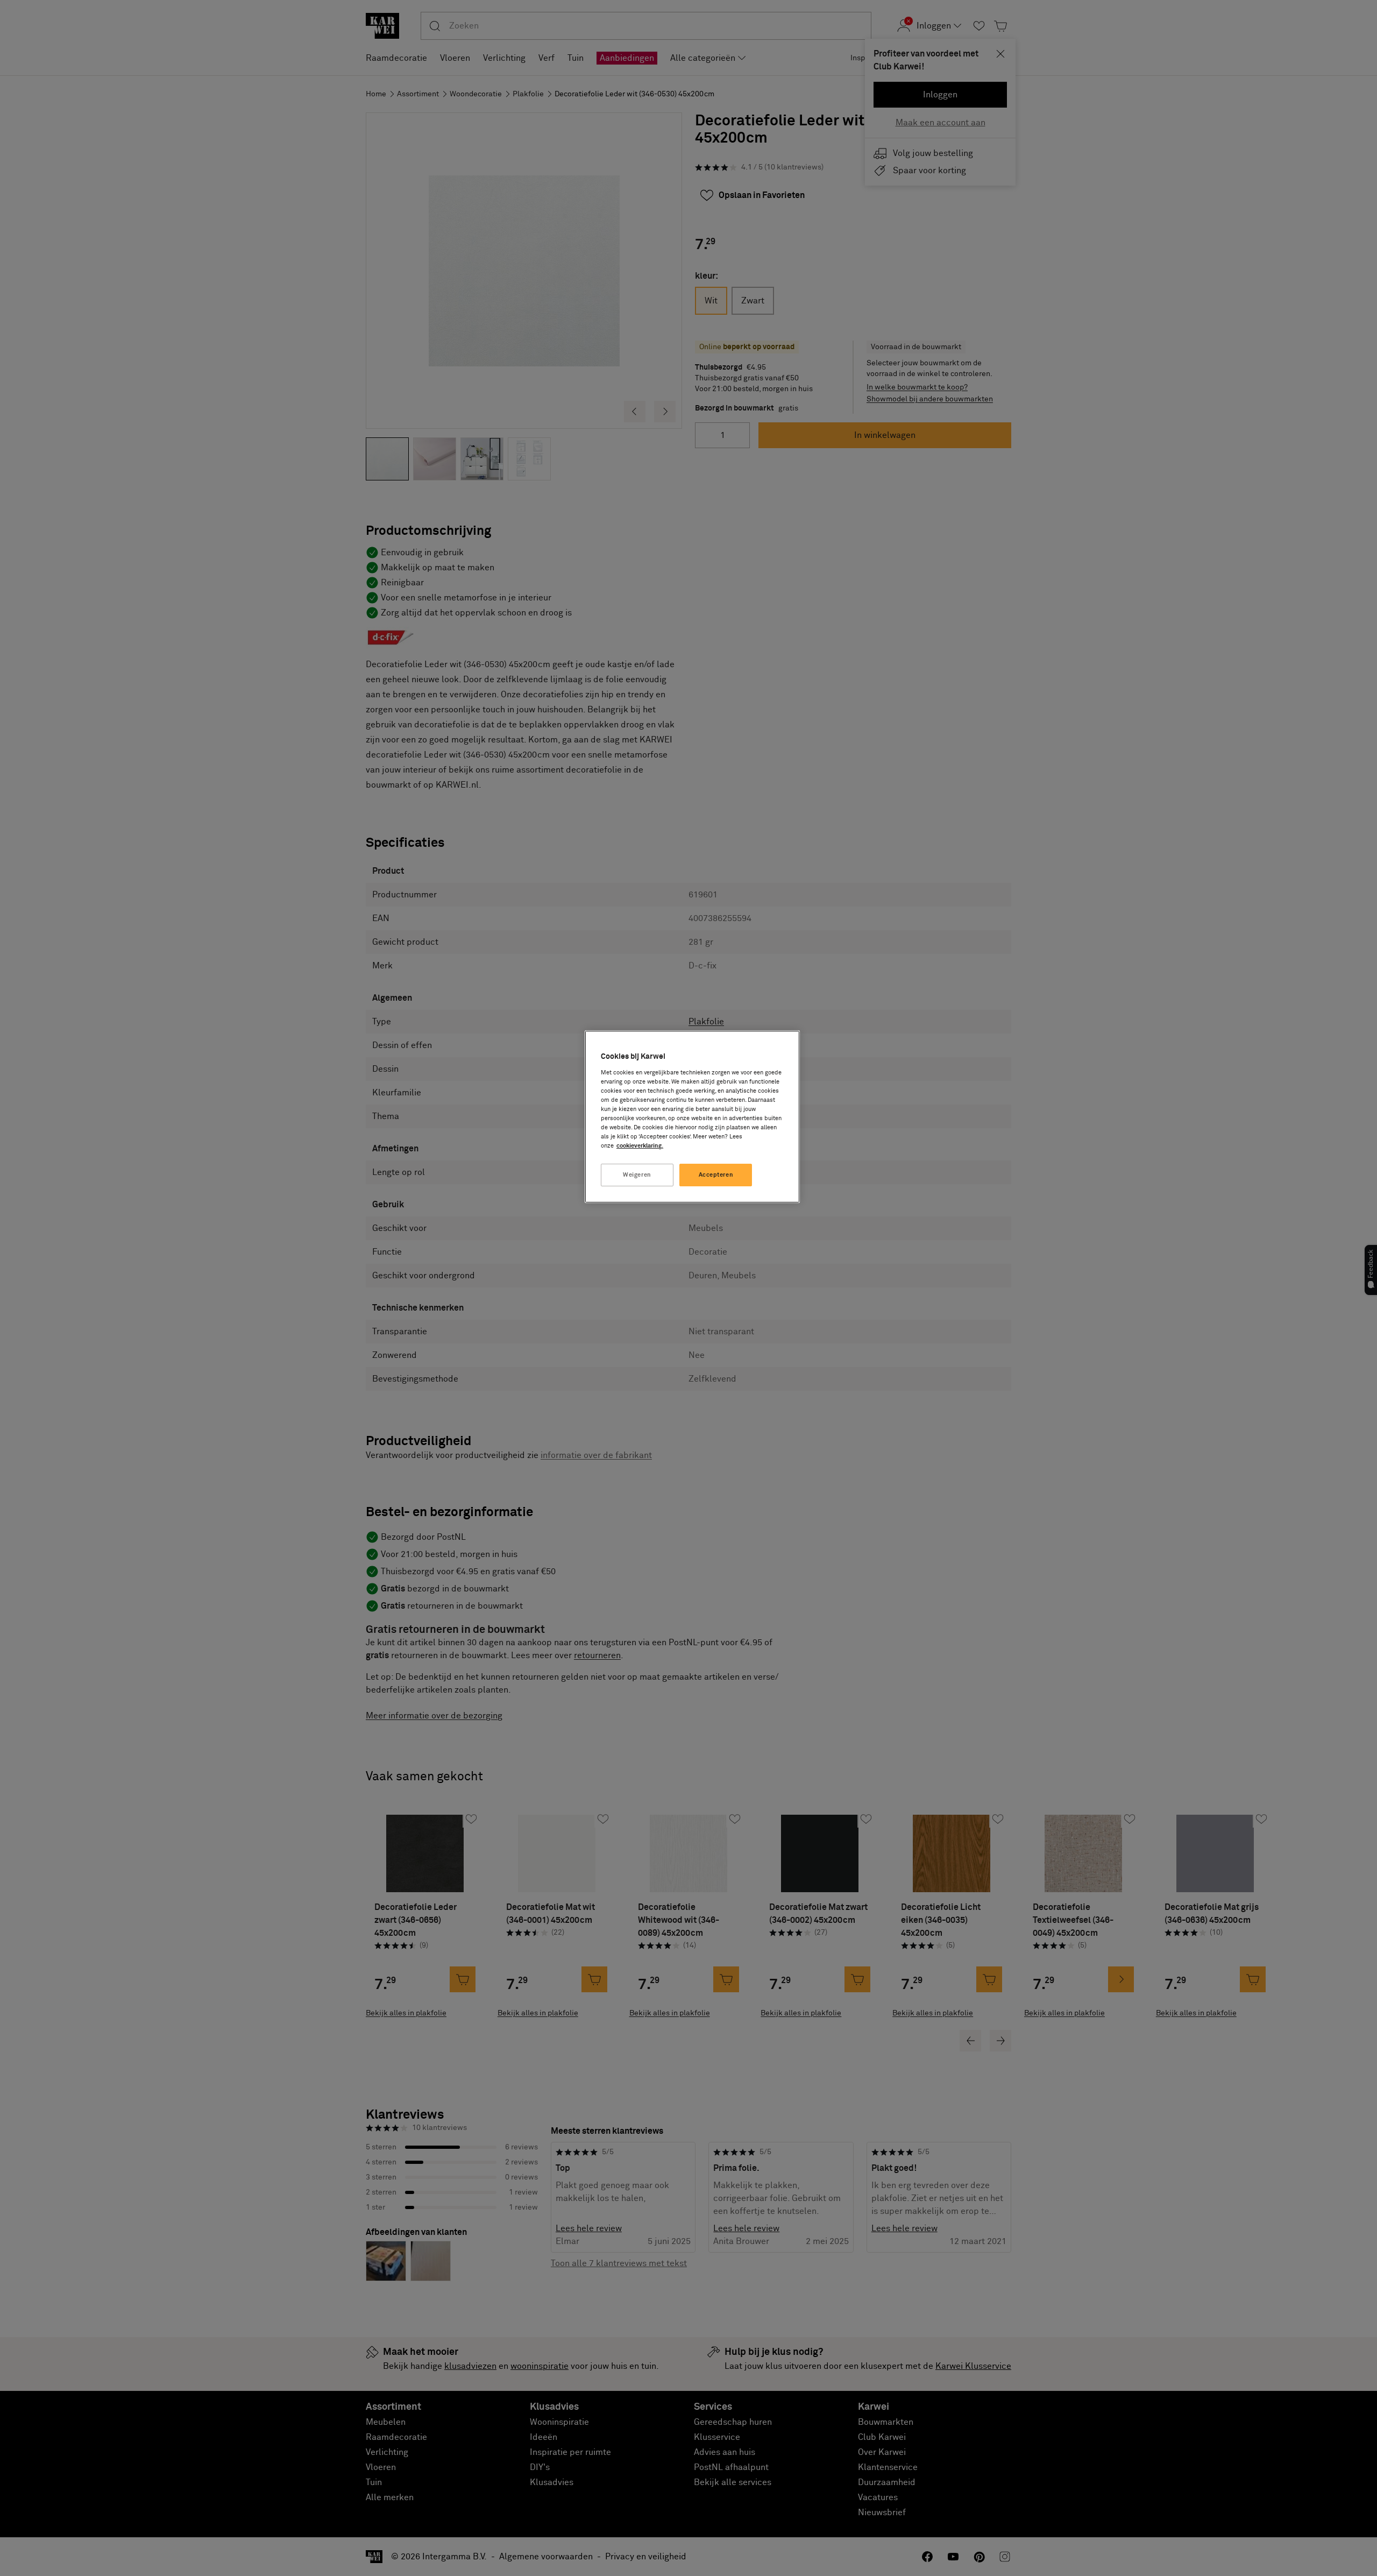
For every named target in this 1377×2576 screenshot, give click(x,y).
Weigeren (637, 1175)
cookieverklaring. (640, 1146)
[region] (692, 1117)
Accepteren (716, 1175)
